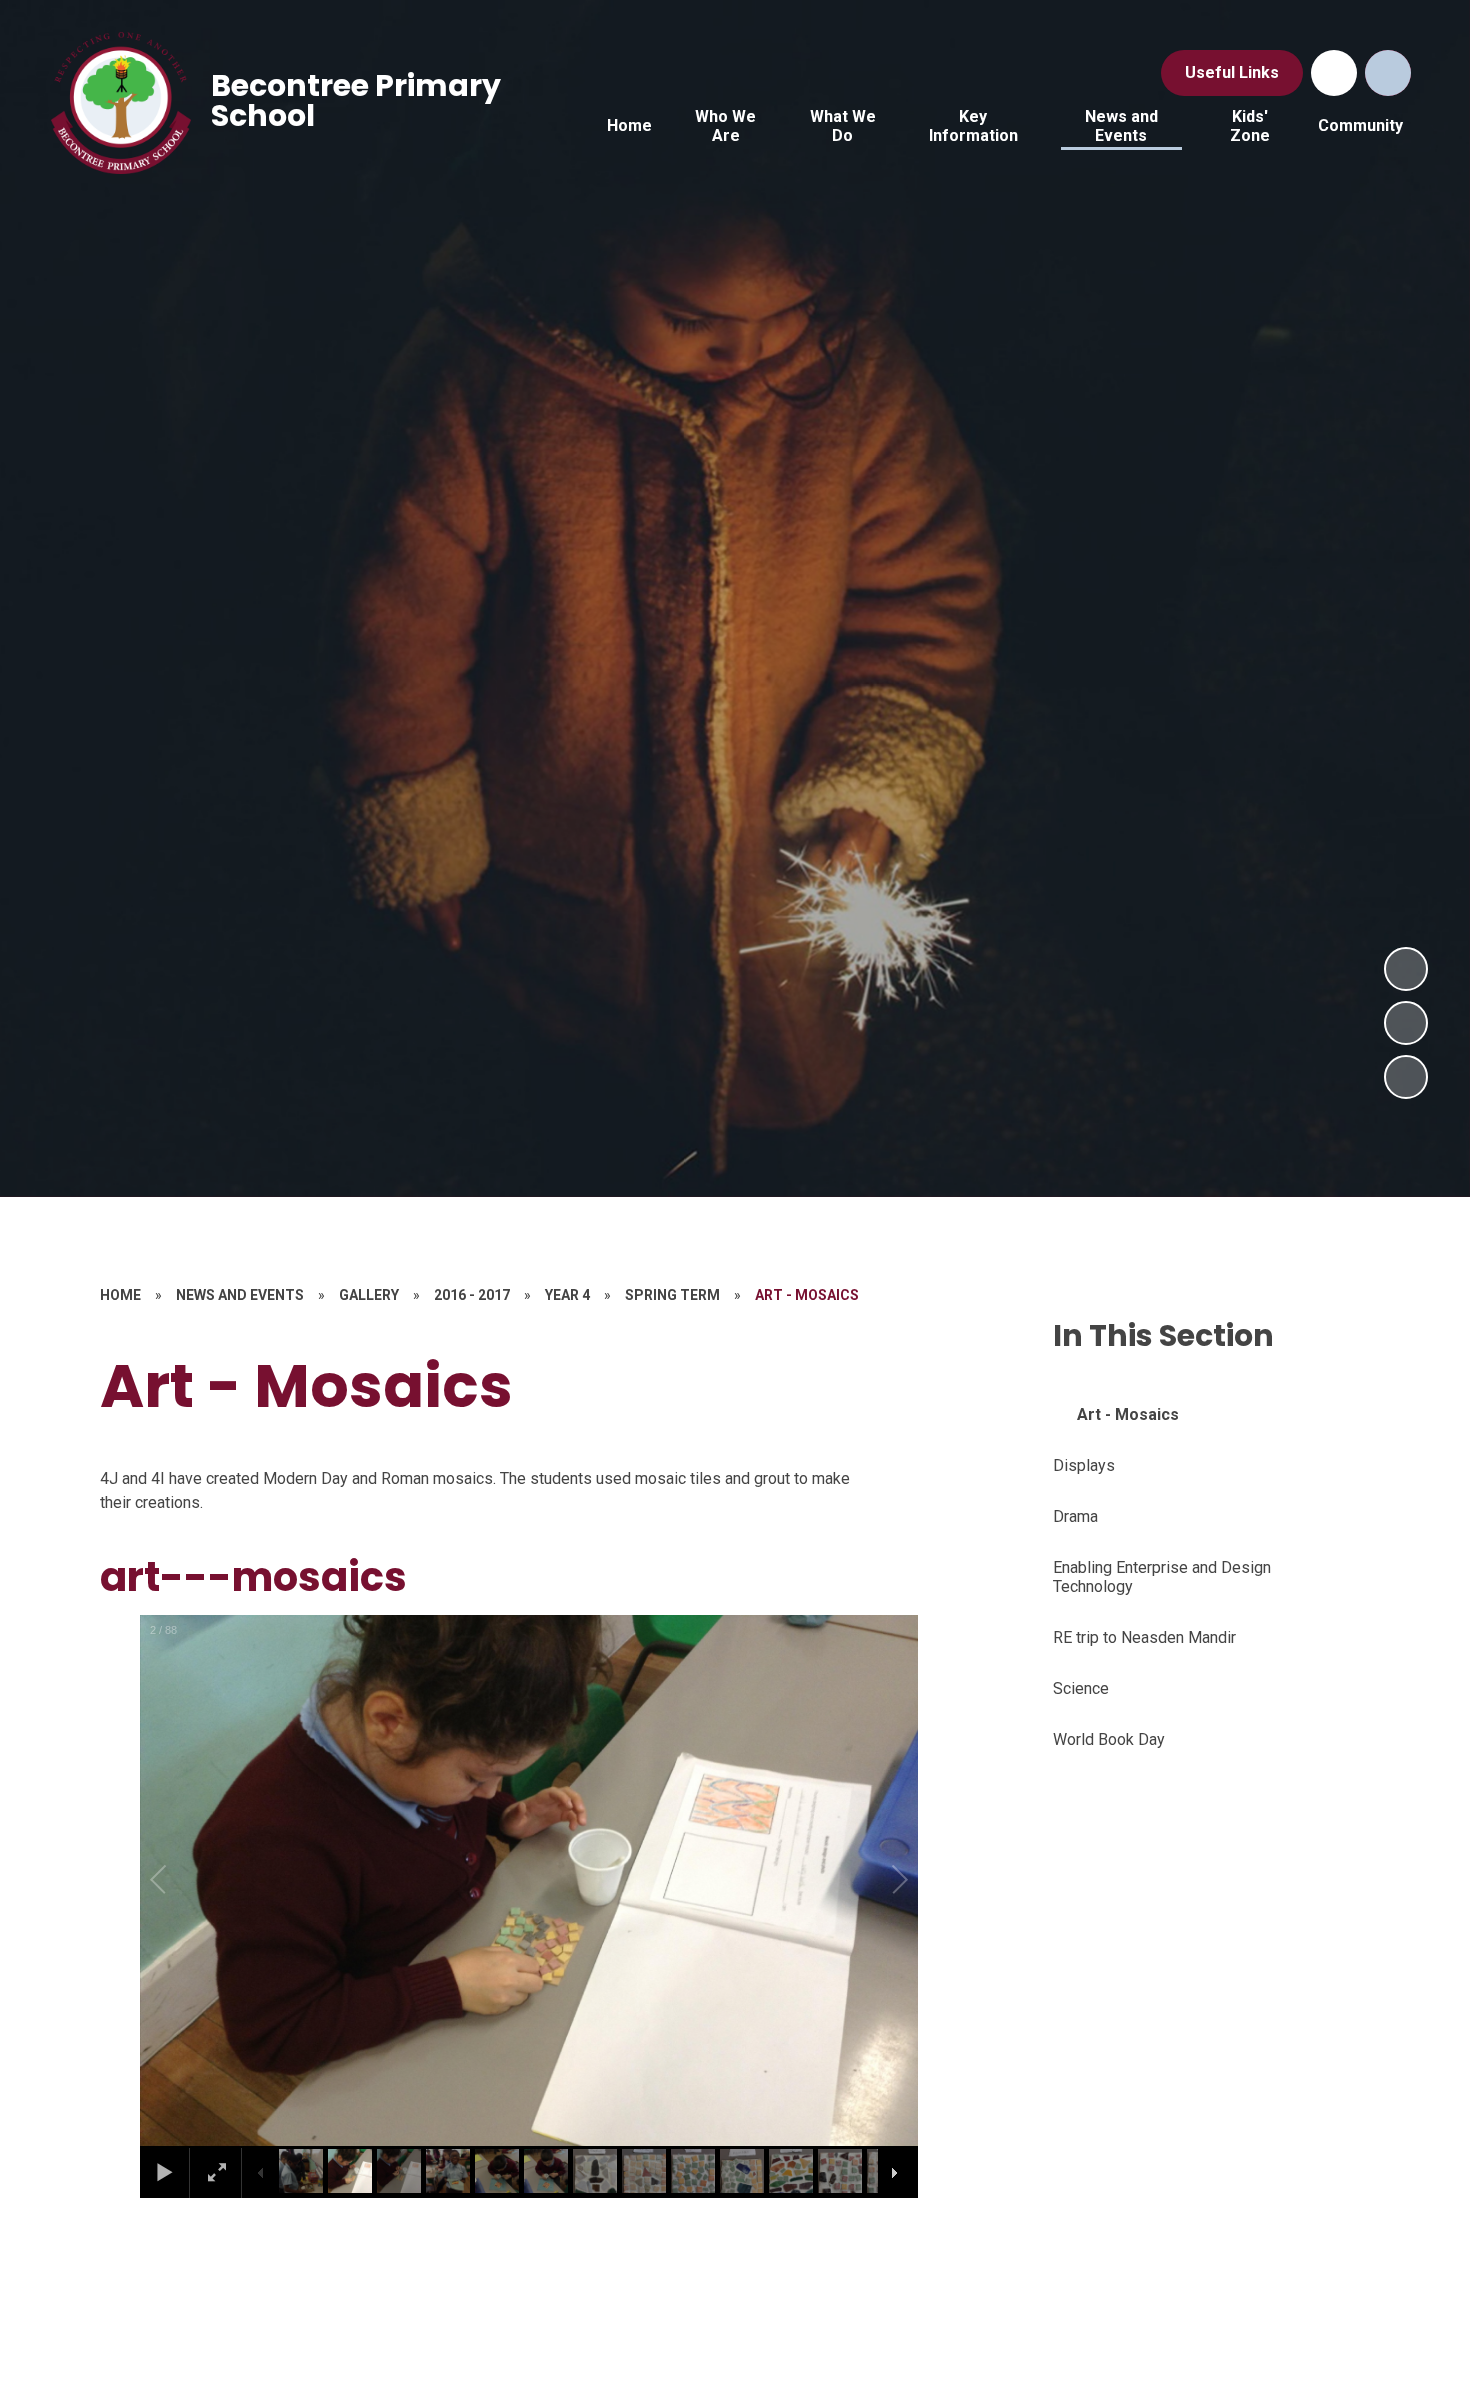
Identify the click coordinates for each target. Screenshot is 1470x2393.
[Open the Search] (1388, 73)
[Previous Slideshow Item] (1406, 1023)
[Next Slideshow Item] (1406, 969)
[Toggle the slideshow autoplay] (1406, 1077)
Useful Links (1232, 72)
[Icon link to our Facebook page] (1334, 73)
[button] (181, 1880)
